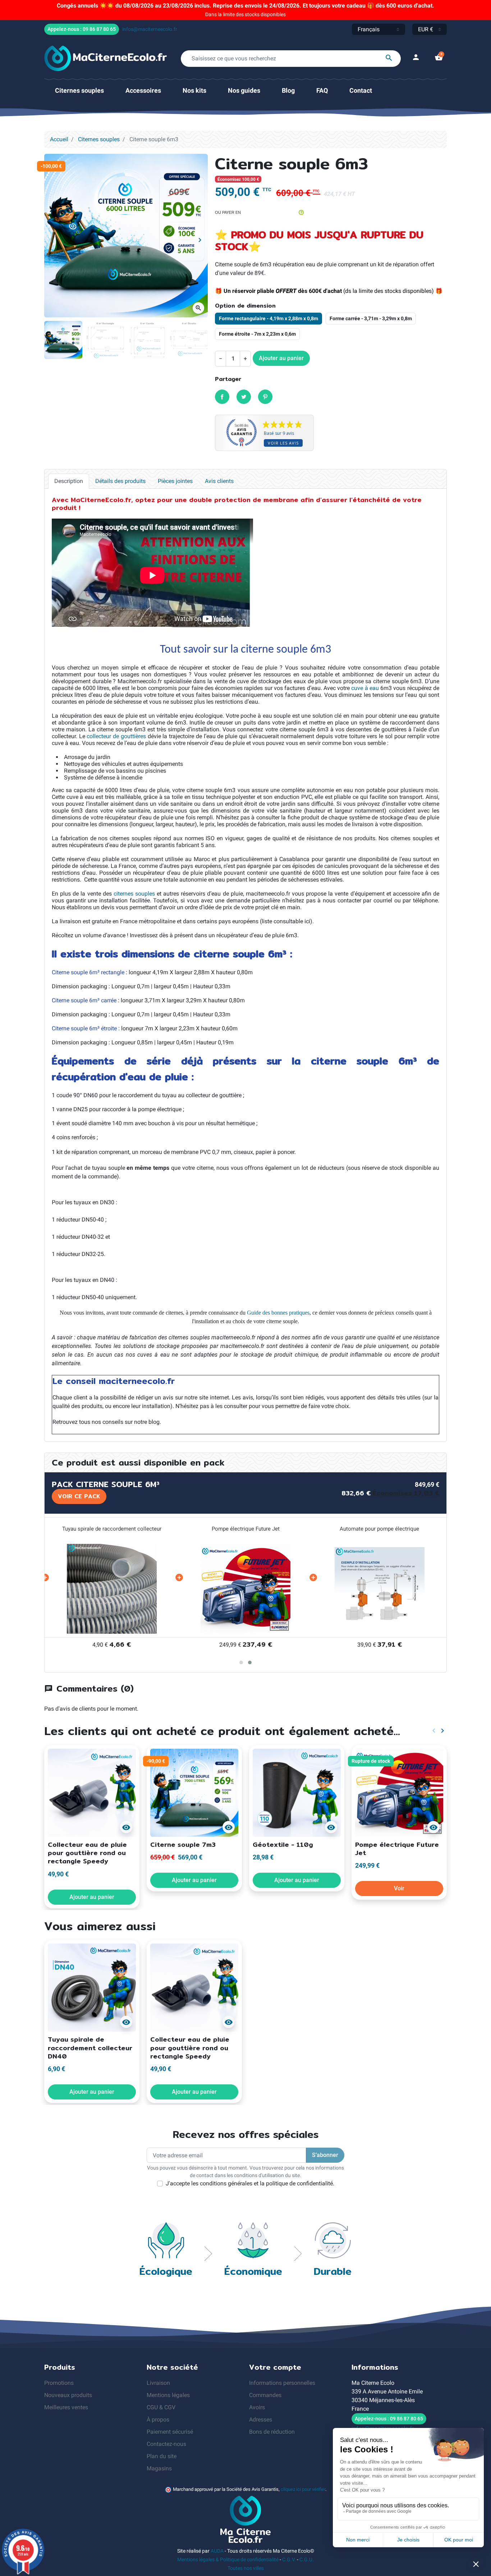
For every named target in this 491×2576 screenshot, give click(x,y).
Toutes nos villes (246, 2568)
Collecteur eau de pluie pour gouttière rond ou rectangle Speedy (87, 1853)
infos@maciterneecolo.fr (150, 29)
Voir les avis (283, 443)
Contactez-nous (166, 2444)
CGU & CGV (161, 2407)
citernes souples (134, 894)
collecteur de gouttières (116, 736)
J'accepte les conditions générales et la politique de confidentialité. (250, 2183)
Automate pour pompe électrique (379, 1529)
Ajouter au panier (281, 358)
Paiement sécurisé (170, 2432)
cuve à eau (365, 688)
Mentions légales (168, 2395)
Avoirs (257, 2407)
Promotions (59, 2383)
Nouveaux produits (68, 2395)
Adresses (261, 2419)
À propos (158, 2419)
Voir (399, 1888)
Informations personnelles (282, 2383)
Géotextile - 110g (283, 1844)
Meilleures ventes (66, 2407)
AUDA (217, 2551)
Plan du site (162, 2456)
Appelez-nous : (82, 29)
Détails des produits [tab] (120, 481)
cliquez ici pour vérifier (303, 2489)
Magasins (159, 2468)
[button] (439, 58)
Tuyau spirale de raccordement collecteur (112, 1529)
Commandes (265, 2395)
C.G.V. (289, 2559)
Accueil (59, 139)
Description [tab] (69, 481)
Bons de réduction (272, 2432)
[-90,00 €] (194, 1792)
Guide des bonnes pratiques (278, 1313)
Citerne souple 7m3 (183, 1844)
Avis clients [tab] (219, 481)
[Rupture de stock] (399, 1792)
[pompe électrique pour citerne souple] (246, 1589)
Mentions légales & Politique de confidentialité (228, 2559)
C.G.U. (307, 2559)
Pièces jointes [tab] (175, 481)
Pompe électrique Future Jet (246, 1529)
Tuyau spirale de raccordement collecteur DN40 (90, 2048)
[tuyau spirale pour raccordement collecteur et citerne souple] (112, 1589)
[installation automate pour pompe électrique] (380, 1589)
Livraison (158, 2383)
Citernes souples (99, 139)
